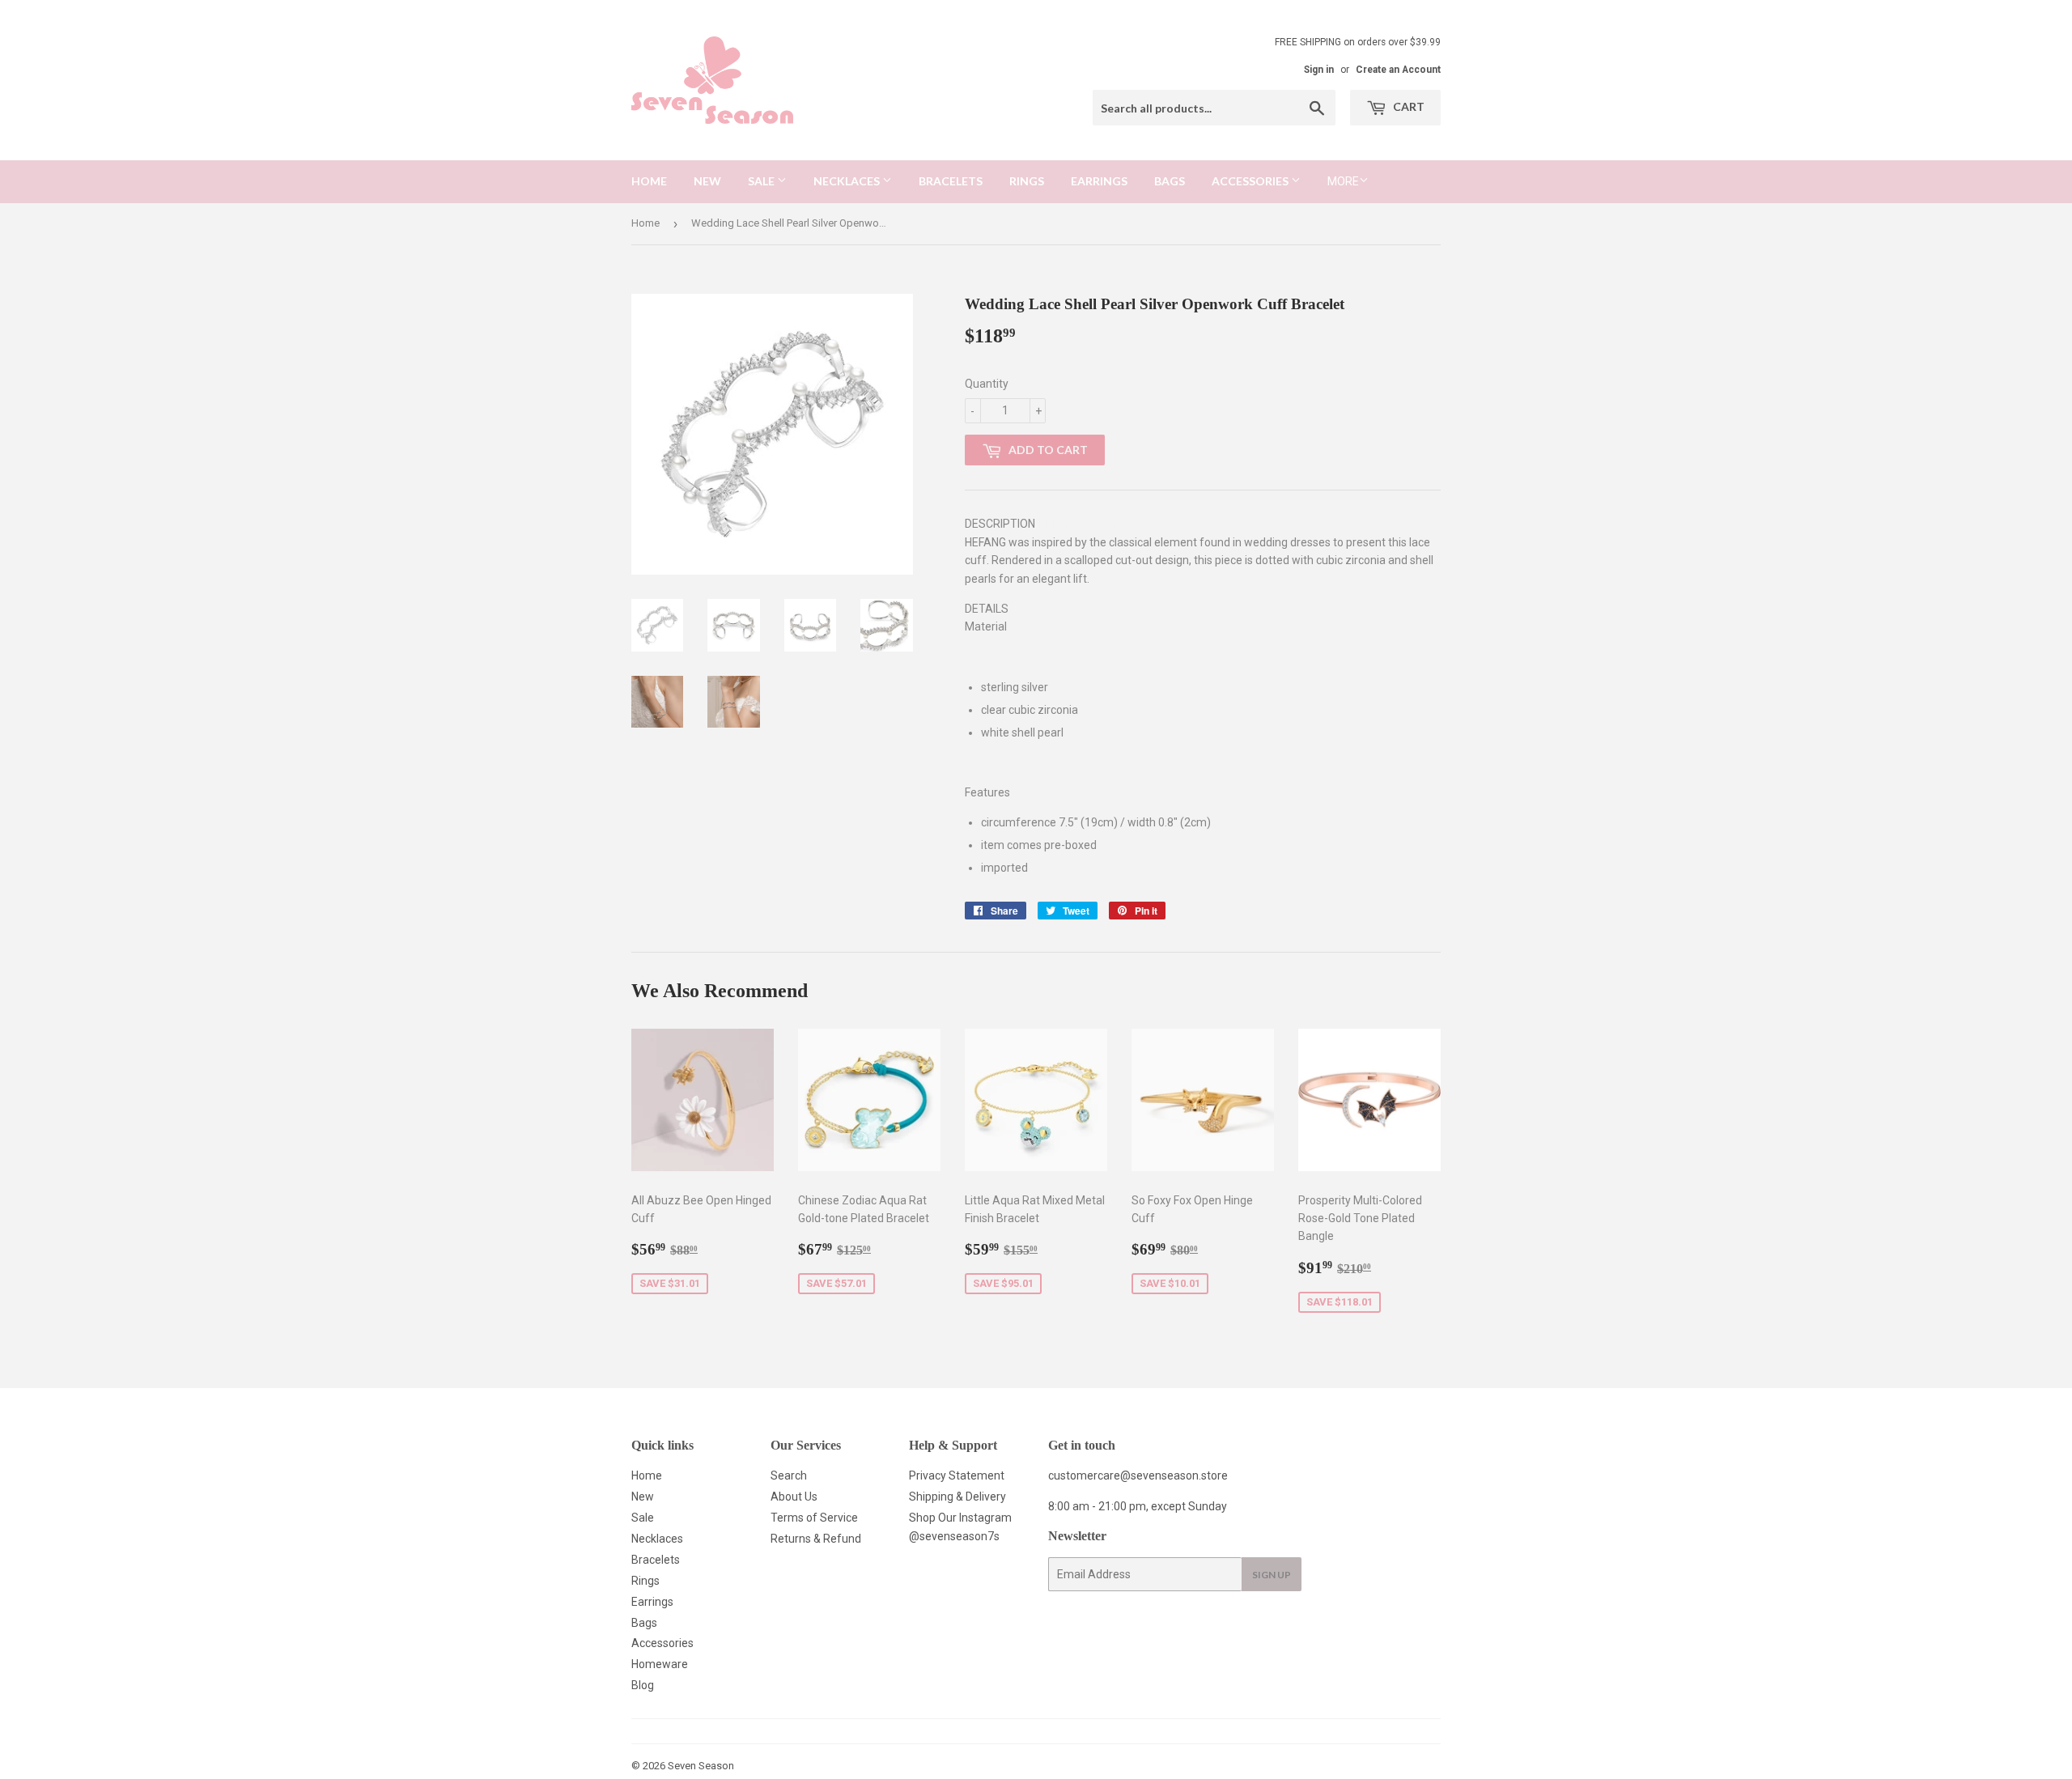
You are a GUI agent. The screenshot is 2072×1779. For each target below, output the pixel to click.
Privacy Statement (957, 1475)
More (1343, 181)
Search (789, 1475)
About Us (794, 1497)
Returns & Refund (816, 1539)
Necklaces (848, 181)
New (707, 181)
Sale (762, 181)
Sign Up (1272, 1575)
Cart (1408, 106)
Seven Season (701, 1766)
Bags (1170, 181)
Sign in (1319, 70)
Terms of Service (814, 1518)
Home (649, 181)
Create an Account (1398, 70)
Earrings (1099, 181)
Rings (1027, 181)
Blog (643, 1685)
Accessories (1251, 181)
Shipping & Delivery (957, 1497)
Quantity (987, 384)
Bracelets (951, 181)
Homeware (660, 1664)
